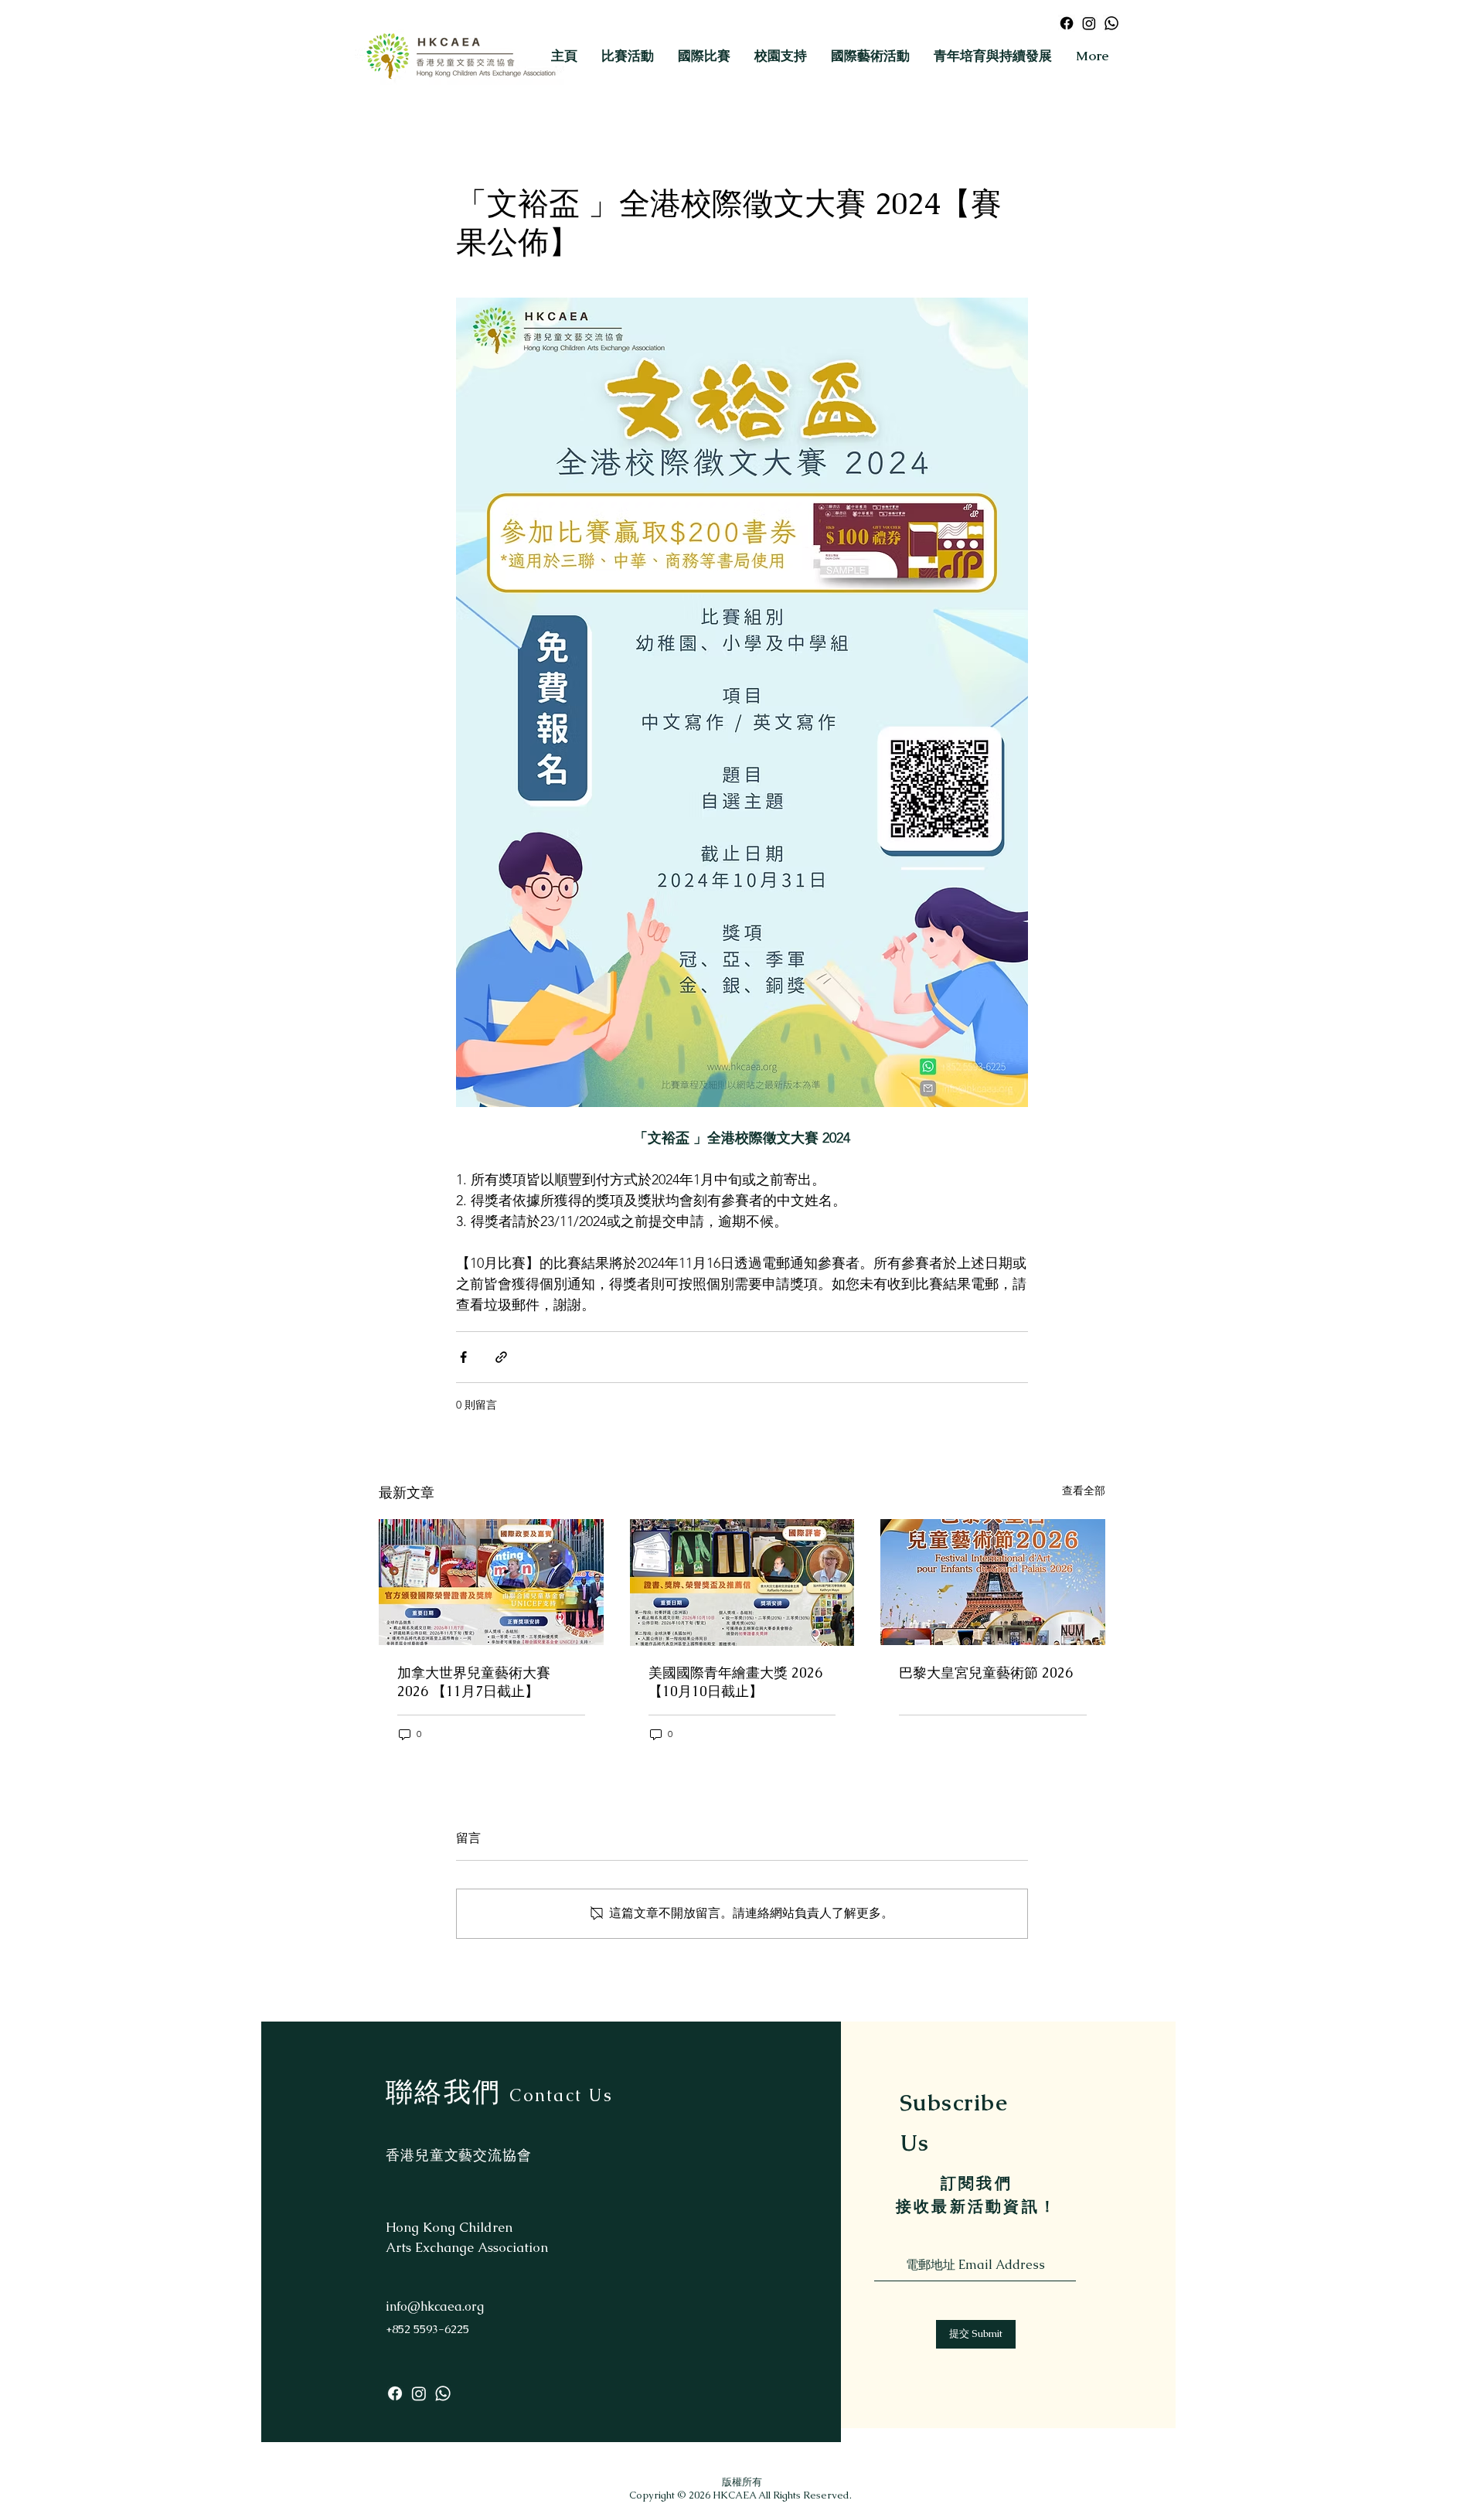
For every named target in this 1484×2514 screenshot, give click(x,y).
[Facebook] (1067, 23)
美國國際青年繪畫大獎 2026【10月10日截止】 (735, 1682)
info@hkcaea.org (435, 2306)
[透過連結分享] (501, 1357)
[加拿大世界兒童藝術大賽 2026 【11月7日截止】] (491, 1582)
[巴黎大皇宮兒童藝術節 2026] (993, 1582)
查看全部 (1084, 1490)
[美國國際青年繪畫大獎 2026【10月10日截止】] (742, 1582)
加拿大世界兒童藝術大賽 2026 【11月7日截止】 (474, 1682)
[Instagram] (1089, 23)
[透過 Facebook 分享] (463, 1357)
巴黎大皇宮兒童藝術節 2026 (986, 1673)
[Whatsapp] (1111, 23)
